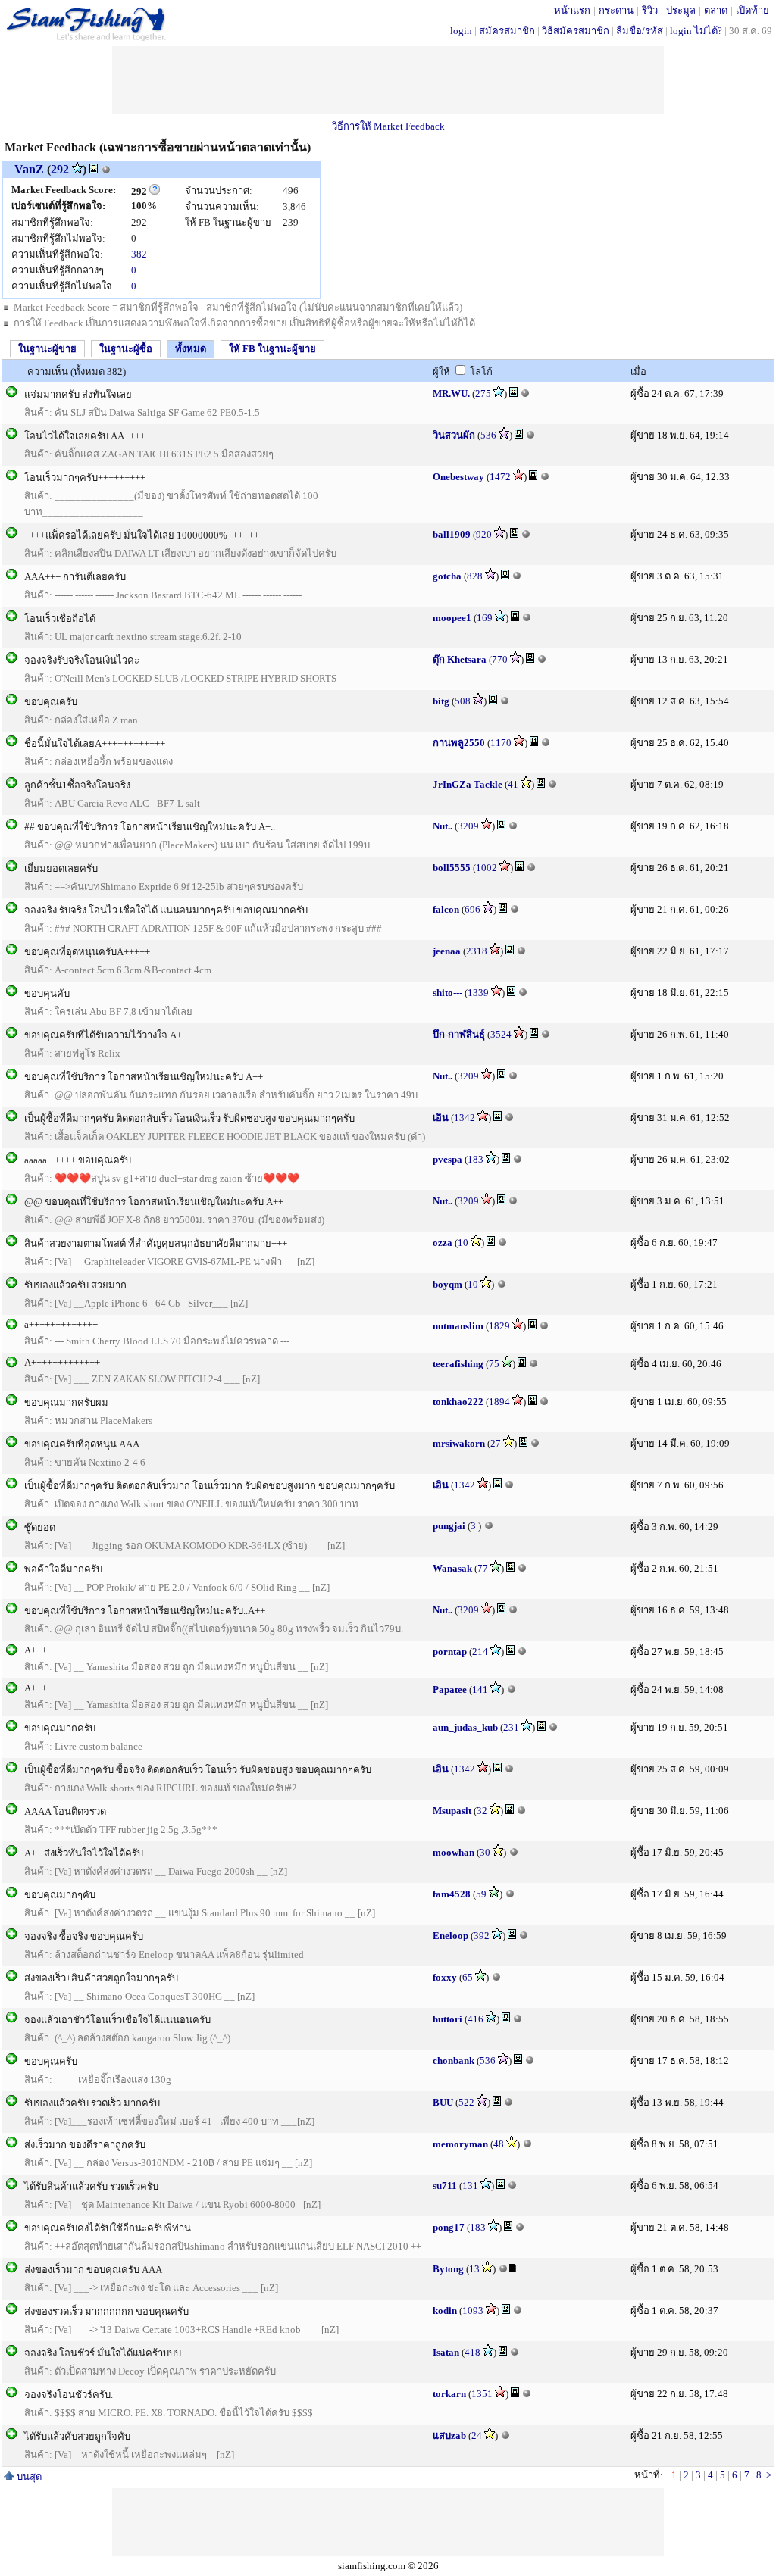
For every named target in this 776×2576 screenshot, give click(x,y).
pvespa (447, 1159)
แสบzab (449, 2435)
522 (466, 2102)
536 (488, 435)
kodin (445, 2311)
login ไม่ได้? (696, 31)
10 (463, 1243)
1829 (499, 1326)
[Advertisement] (388, 80)
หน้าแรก (572, 10)
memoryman (460, 2144)
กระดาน (616, 10)
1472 (500, 477)
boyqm (447, 1284)
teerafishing (458, 1364)
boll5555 (452, 868)
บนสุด (28, 2476)
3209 (468, 826)
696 (472, 909)
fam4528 (452, 1894)
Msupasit (452, 1811)
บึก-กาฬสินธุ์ (459, 1034)
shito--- (447, 993)
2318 (477, 951)
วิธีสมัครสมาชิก (576, 31)
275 (483, 393)
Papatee (450, 1689)
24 (477, 2435)
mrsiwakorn (459, 1443)
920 (484, 534)
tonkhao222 (458, 1402)
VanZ (29, 169)
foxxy (445, 1977)
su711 (445, 2186)
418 (472, 2352)
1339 (478, 993)
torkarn (449, 2394)
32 (482, 1811)
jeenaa (447, 951)
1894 (499, 1402)
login (461, 31)
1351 (482, 2394)
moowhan (454, 1852)
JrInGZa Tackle (468, 784)
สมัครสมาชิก (507, 31)
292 (60, 169)
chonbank (454, 2061)
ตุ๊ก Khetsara (460, 659)
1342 (465, 1118)
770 (500, 659)
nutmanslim (458, 1326)
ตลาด (716, 10)
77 (483, 1568)
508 (463, 701)
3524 (501, 1034)
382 (139, 254)
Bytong (448, 2269)
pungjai (449, 1526)
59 (481, 1894)
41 (513, 784)
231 (511, 1727)
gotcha (447, 576)
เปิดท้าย (753, 10)
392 (482, 1936)
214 (480, 1652)
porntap (450, 1652)
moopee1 (452, 618)
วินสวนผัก (454, 435)
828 (475, 576)
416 (476, 2019)
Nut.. (443, 826)
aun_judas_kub (465, 1727)
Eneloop (451, 1936)
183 (476, 1159)
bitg (441, 701)
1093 (473, 2311)
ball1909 (452, 534)
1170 (501, 743)
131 (470, 2186)
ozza (443, 1243)
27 (496, 1443)
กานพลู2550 (459, 743)
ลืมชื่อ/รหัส (640, 31)
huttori (447, 2019)
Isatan (446, 2352)
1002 (487, 868)
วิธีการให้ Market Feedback (388, 126)
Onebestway (458, 477)
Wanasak (452, 1568)
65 (468, 1977)
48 (499, 2144)
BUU (443, 2102)
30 (485, 1852)
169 (485, 618)
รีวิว (650, 10)
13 (474, 2269)
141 (480, 1689)
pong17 (449, 2227)
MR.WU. (451, 393)
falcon (446, 909)
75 (494, 1364)
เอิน (441, 1118)
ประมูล (681, 10)
